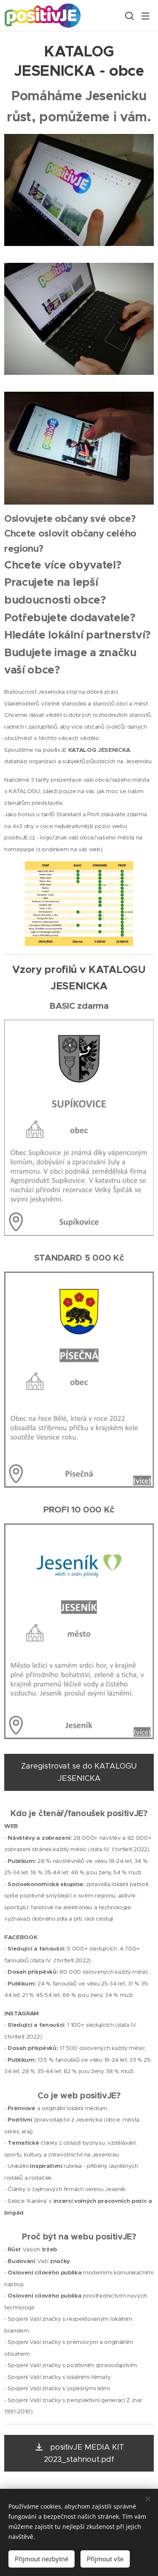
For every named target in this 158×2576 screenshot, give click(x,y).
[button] (129, 16)
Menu (145, 16)
